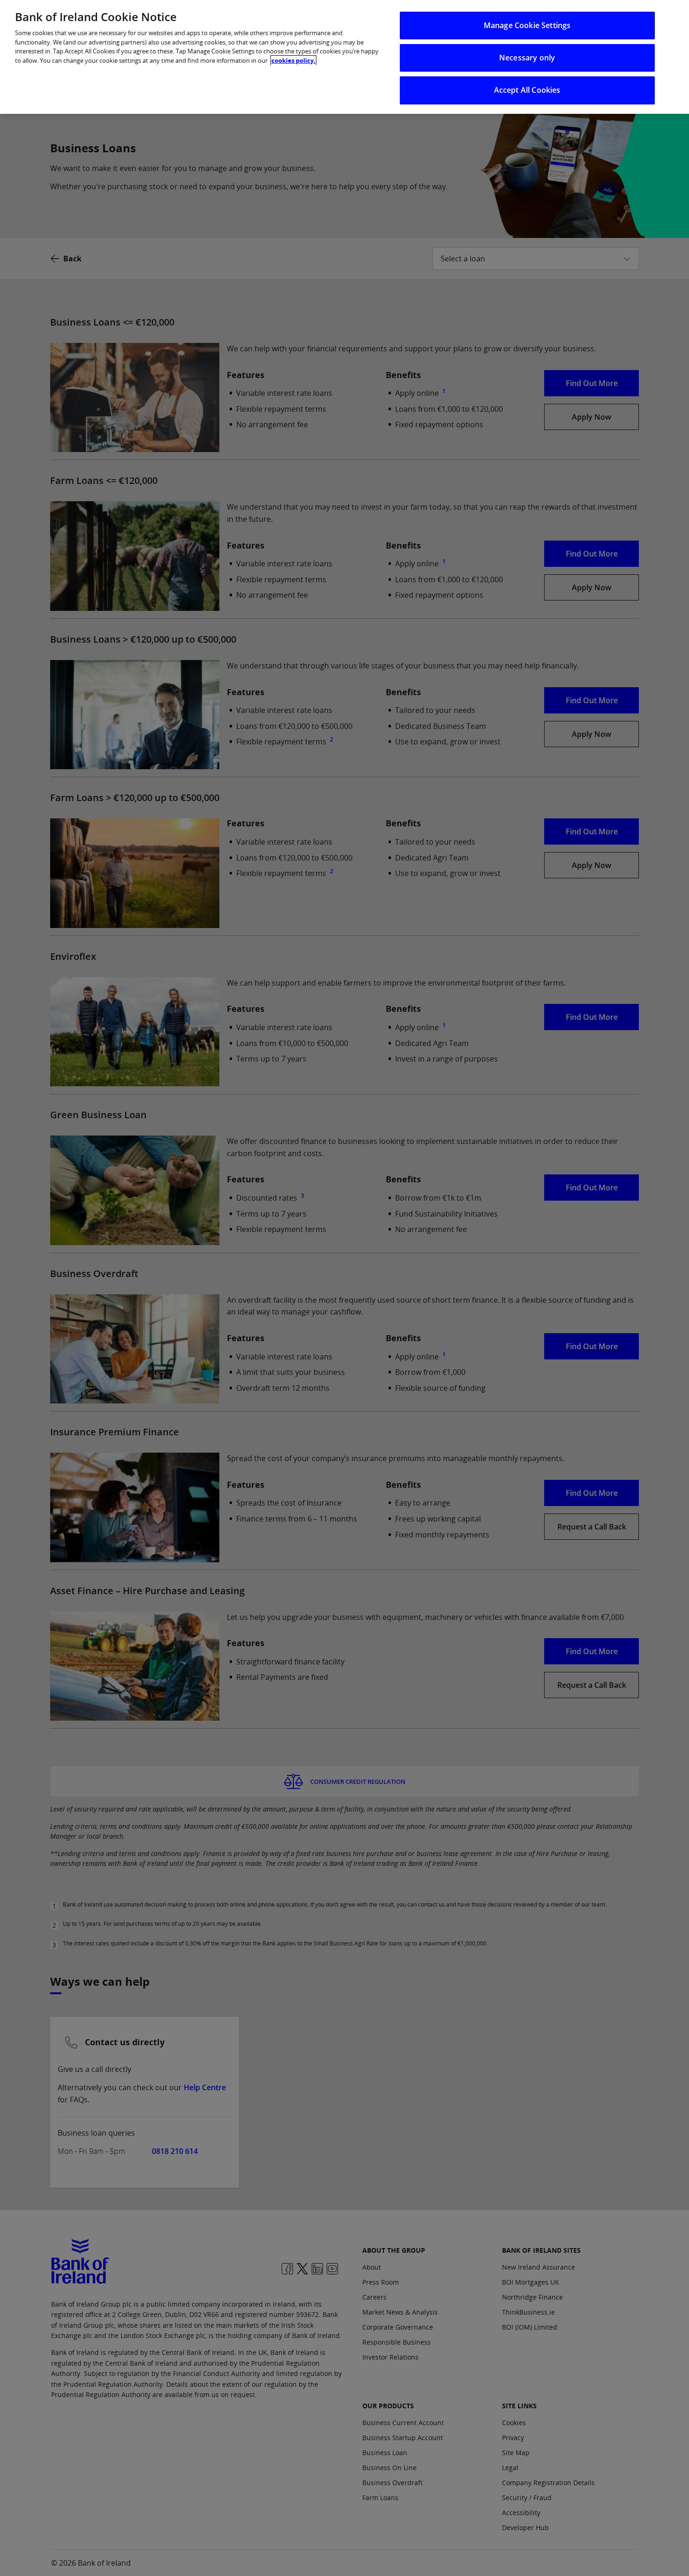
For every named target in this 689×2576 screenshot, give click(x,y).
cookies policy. (293, 60)
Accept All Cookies (527, 90)
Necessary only (527, 58)
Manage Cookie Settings (527, 25)
